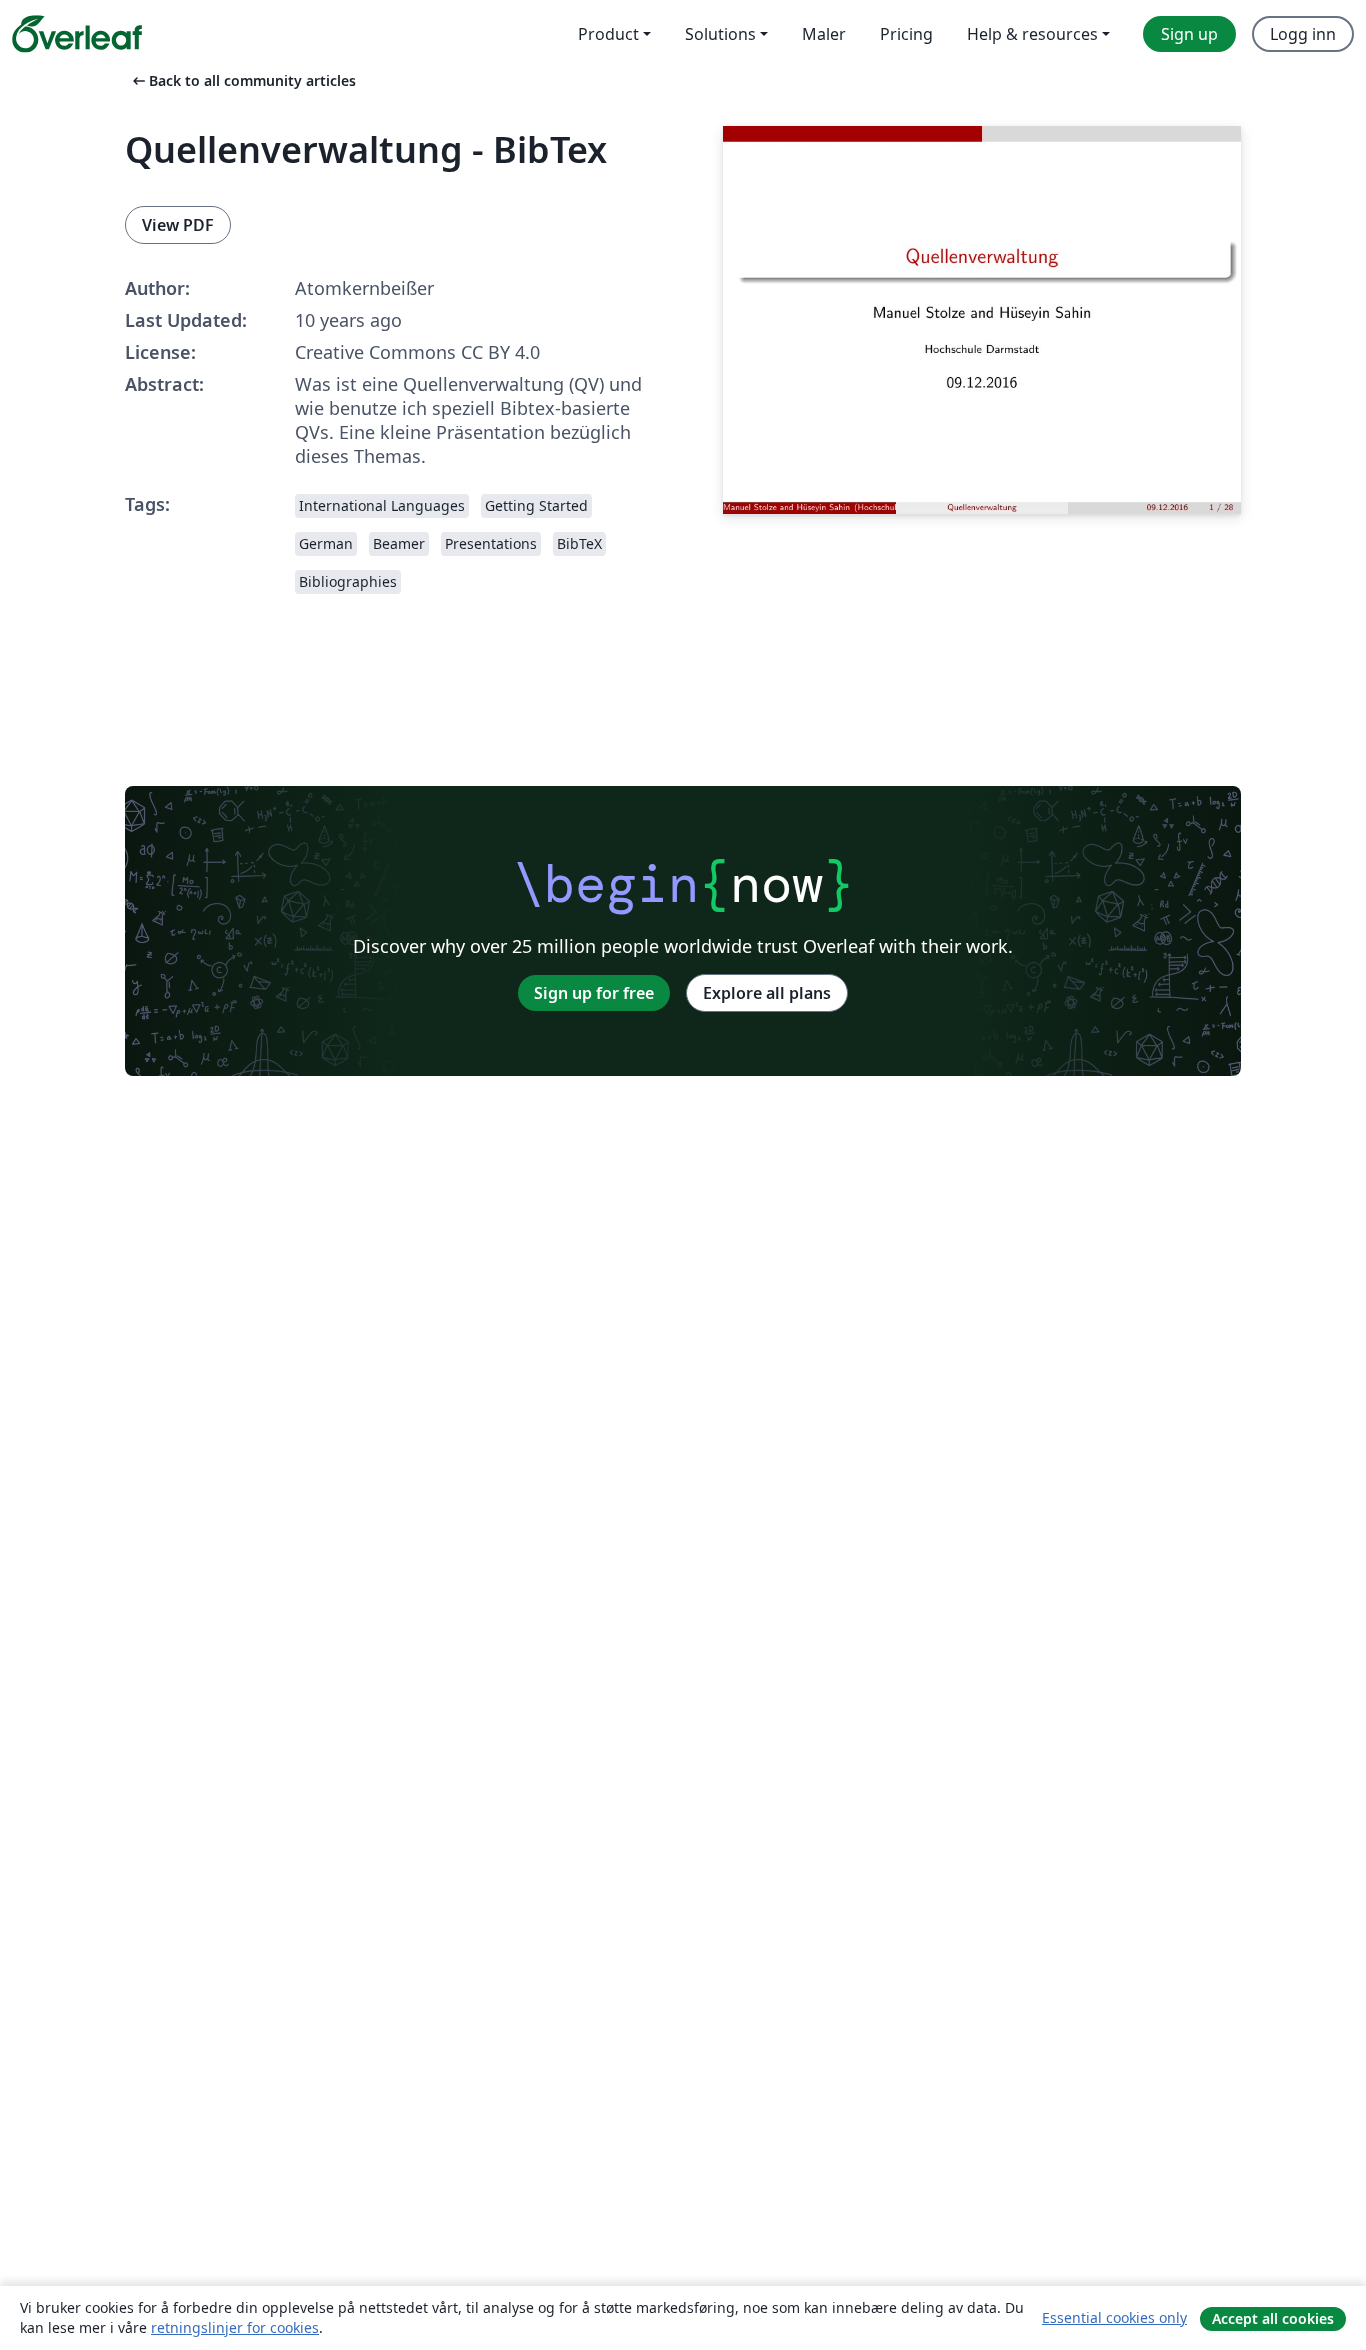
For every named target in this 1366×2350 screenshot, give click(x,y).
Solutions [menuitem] (720, 34)
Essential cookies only (1114, 2317)
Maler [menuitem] (824, 34)
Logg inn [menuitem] (1303, 34)
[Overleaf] (77, 34)
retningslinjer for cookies (235, 2327)
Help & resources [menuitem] (1032, 34)
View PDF (178, 225)
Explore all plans (767, 993)
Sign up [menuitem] (1189, 34)
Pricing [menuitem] (906, 34)
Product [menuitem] (608, 34)
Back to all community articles (242, 80)
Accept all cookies (1273, 2318)
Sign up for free (594, 993)
